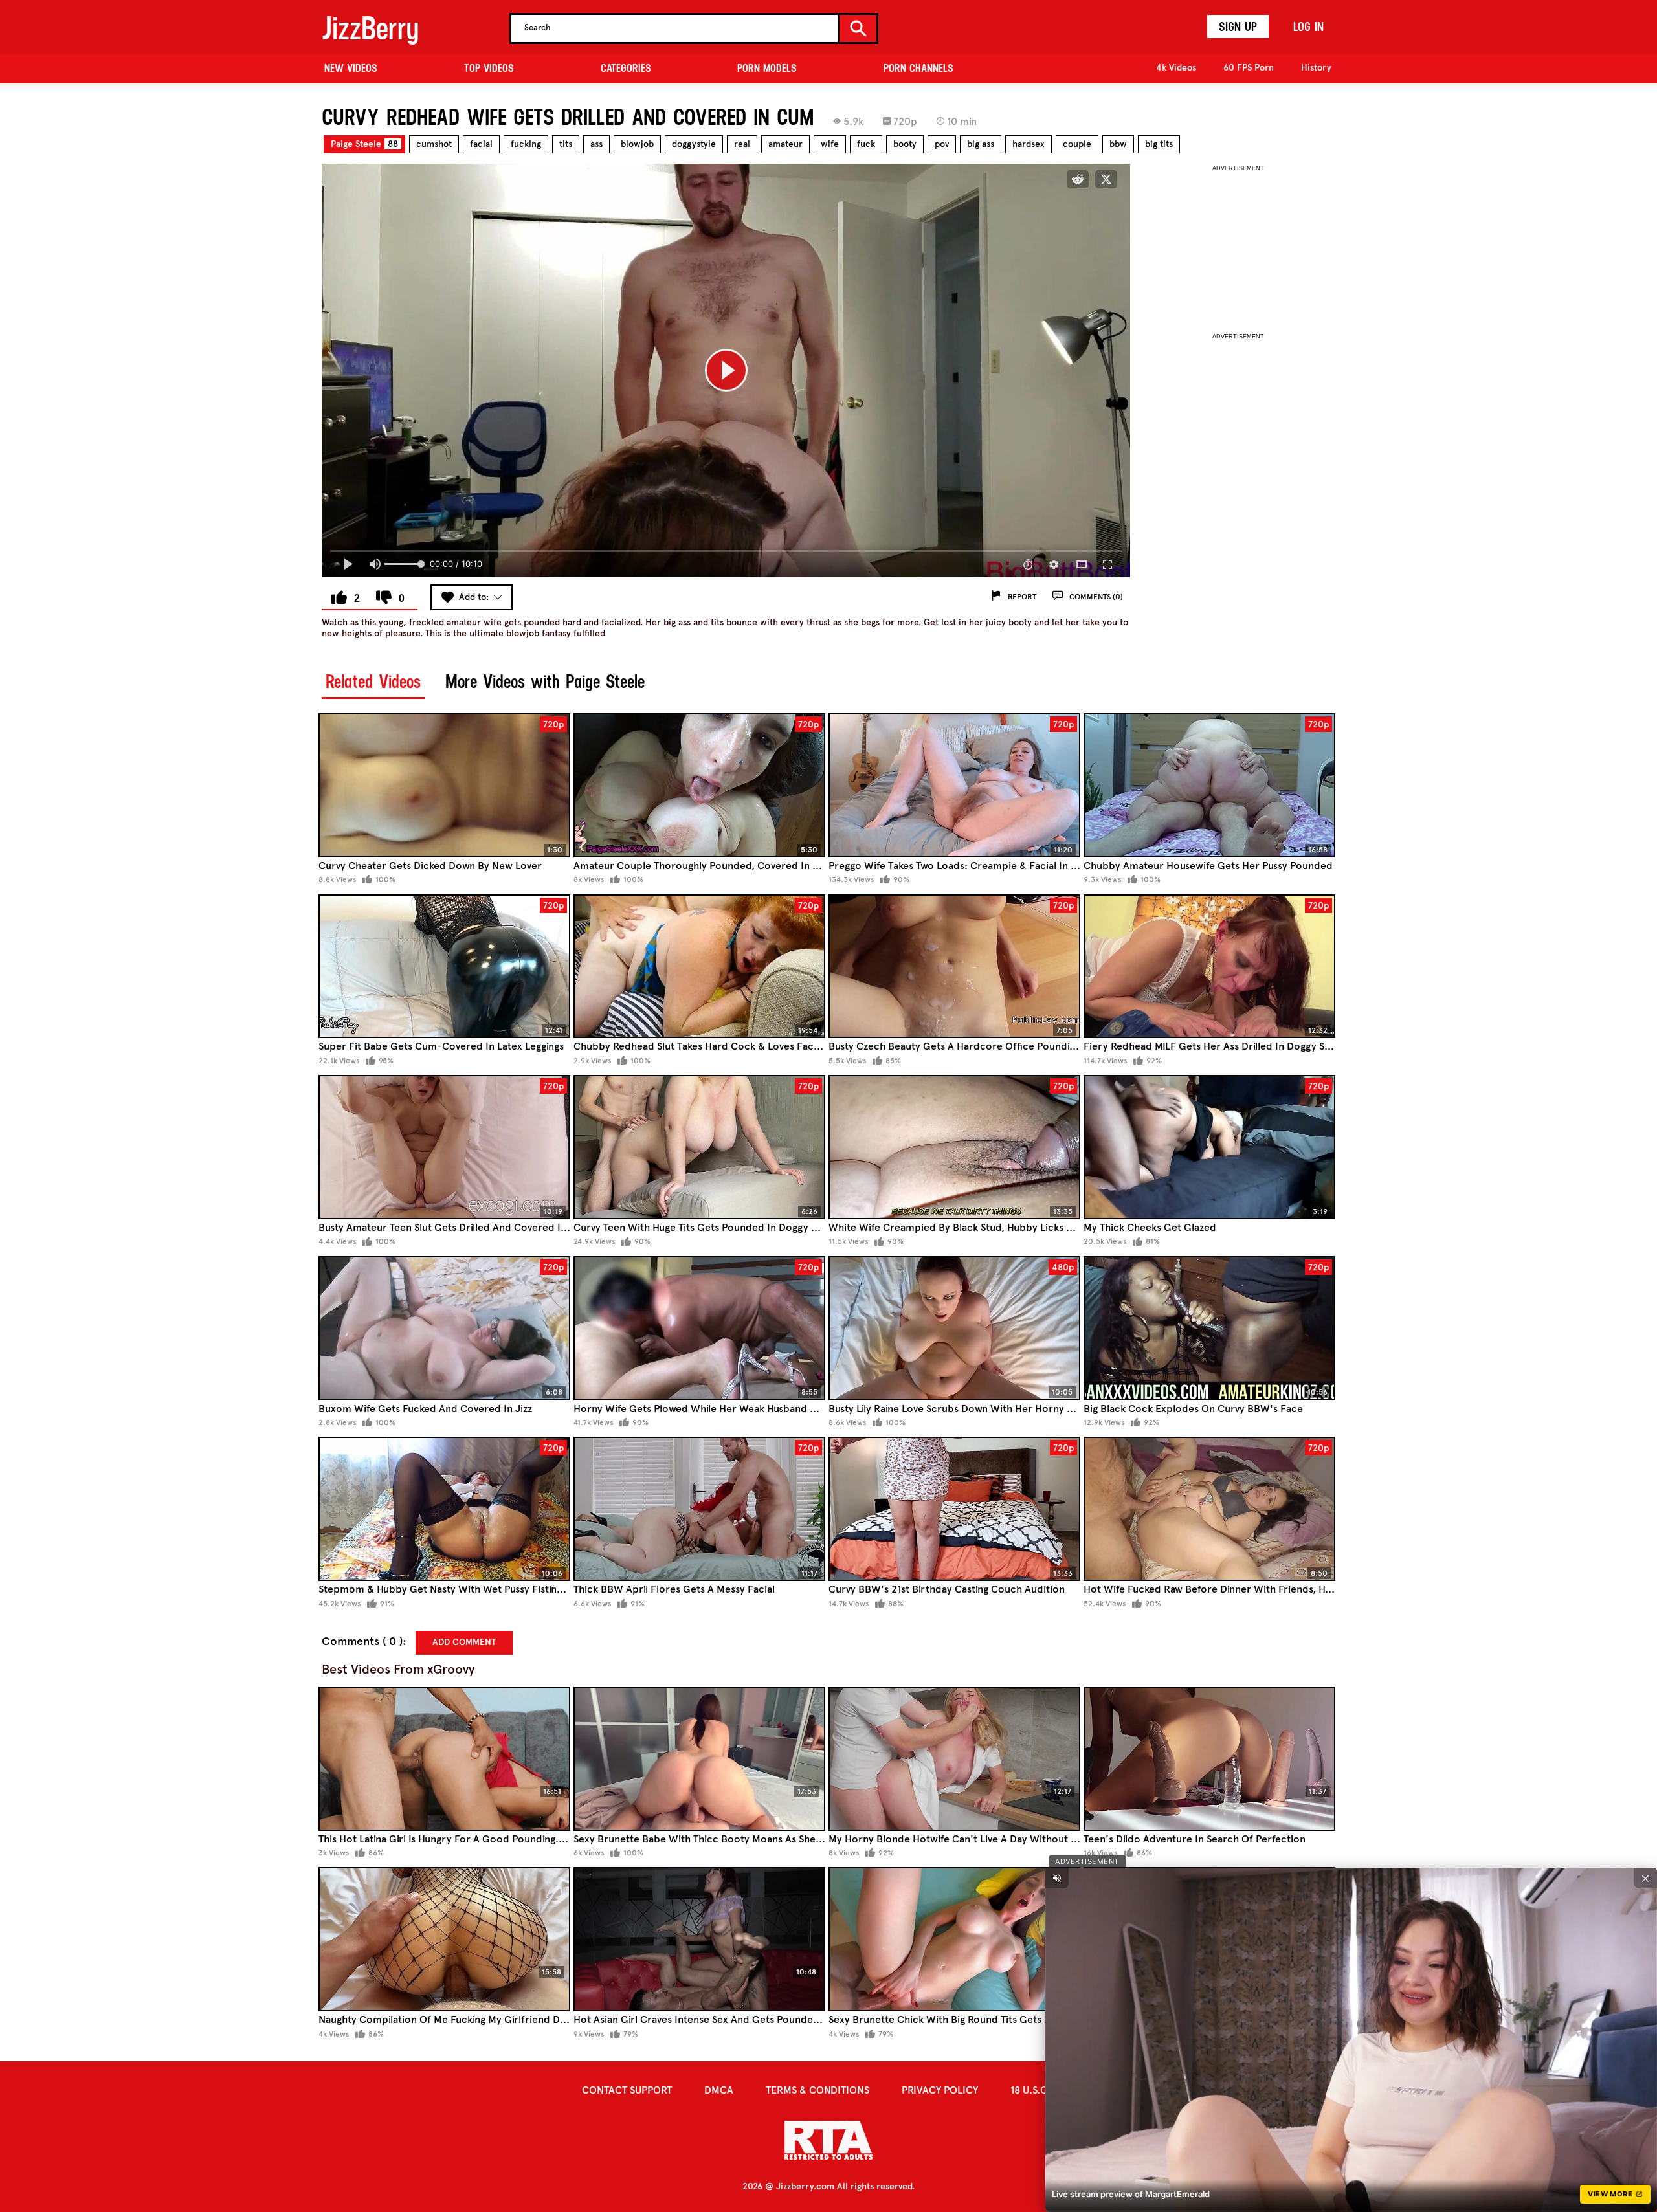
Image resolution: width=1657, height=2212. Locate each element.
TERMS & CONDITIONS (817, 2090)
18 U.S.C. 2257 (1043, 2090)
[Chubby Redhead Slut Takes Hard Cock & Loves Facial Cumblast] (699, 967)
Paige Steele (364, 144)
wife (830, 144)
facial (481, 144)
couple (1077, 144)
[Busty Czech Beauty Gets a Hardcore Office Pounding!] (954, 967)
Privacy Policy (940, 2090)
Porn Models (767, 68)
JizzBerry (370, 28)
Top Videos (489, 68)
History (1316, 68)
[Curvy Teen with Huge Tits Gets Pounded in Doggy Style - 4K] (699, 1147)
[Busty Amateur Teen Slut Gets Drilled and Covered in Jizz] (444, 1147)
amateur (785, 144)
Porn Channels (918, 68)
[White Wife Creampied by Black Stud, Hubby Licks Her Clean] (954, 1147)
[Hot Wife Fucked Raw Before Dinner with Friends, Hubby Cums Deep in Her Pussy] (1209, 1509)
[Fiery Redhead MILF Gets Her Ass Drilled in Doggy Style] (1209, 967)
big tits (1159, 144)
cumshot (434, 144)
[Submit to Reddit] (1078, 179)
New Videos (351, 68)
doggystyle (694, 144)
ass (596, 144)
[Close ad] (1645, 1878)
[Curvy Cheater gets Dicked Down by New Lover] (444, 785)
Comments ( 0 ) (362, 1642)
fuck (866, 144)
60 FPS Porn (1249, 68)
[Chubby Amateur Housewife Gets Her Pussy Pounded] (1209, 785)
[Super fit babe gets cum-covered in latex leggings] (444, 967)
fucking (526, 144)
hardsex (1029, 144)
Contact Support (627, 2090)
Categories (626, 68)
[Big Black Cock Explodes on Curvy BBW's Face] (1209, 1328)
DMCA (719, 2090)
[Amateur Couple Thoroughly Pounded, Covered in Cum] (699, 785)
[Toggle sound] (1057, 1878)
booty (905, 144)
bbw (1118, 144)
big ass (981, 144)
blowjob (637, 144)
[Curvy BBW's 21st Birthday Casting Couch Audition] (954, 1509)
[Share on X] (1106, 179)
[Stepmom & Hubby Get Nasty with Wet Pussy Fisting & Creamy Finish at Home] (444, 1509)
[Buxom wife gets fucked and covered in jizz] (444, 1328)
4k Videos (1176, 68)
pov (942, 144)
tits (566, 144)
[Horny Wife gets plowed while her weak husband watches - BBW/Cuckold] (699, 1328)
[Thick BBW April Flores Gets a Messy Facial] (699, 1509)
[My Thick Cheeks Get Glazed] (1209, 1147)
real (742, 144)
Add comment (464, 1642)
